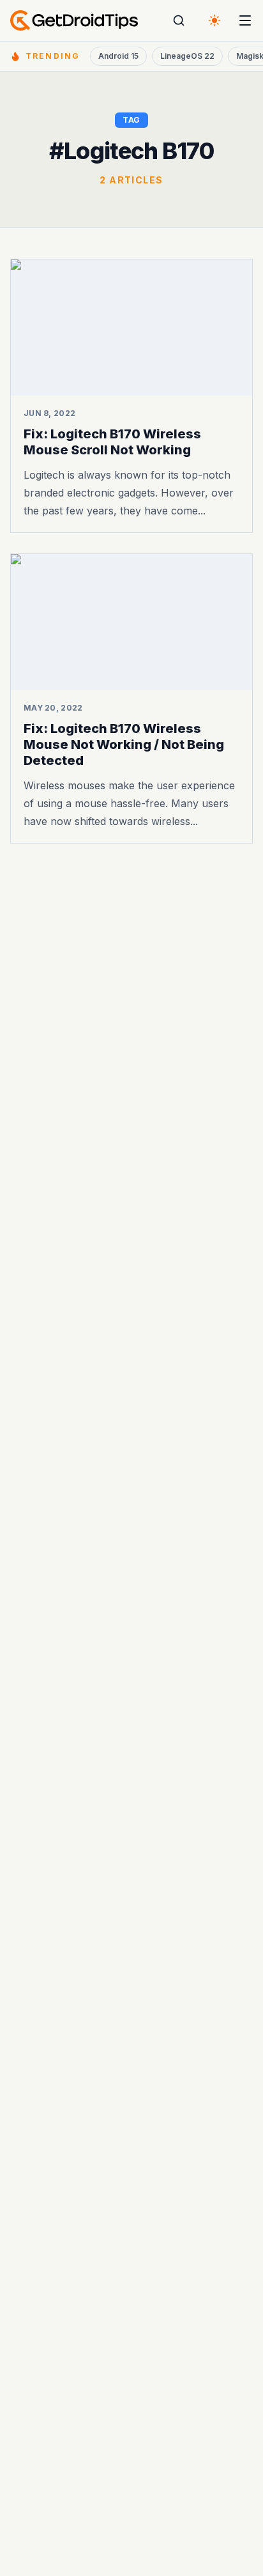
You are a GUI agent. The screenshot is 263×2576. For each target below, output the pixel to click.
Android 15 (118, 56)
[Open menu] (245, 20)
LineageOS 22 (187, 56)
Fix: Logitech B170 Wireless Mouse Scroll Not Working (112, 442)
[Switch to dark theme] (214, 20)
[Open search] (179, 20)
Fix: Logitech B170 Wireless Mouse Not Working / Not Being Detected (124, 744)
